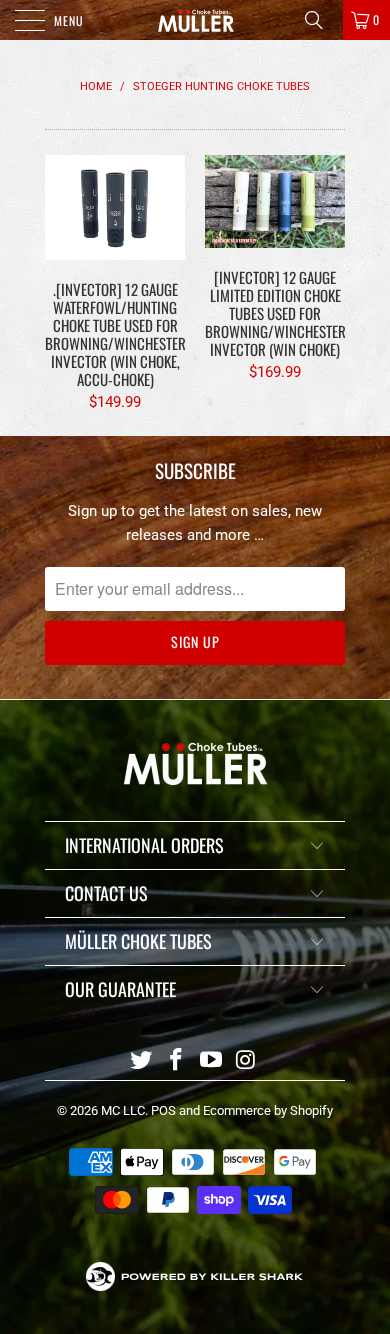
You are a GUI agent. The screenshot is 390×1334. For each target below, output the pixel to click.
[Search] (321, 20)
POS (163, 1110)
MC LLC (123, 1110)
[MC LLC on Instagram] (246, 1061)
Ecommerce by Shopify (268, 1110)
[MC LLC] (195, 20)
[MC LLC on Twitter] (142, 1061)
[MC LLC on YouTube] (212, 1061)
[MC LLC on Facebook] (177, 1061)
